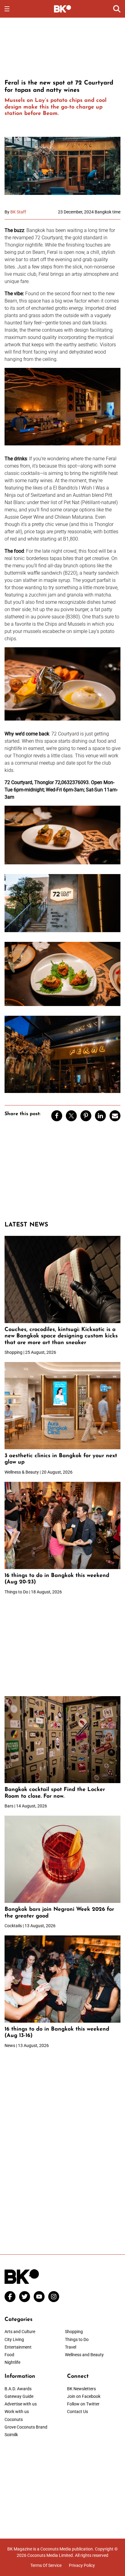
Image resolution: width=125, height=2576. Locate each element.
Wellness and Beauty (84, 2355)
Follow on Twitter (83, 2404)
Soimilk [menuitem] (11, 2435)
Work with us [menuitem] (17, 2412)
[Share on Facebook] (57, 1116)
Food (9, 2355)
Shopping (74, 2332)
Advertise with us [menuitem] (21, 2404)
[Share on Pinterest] (86, 1116)
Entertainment (18, 2347)
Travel (71, 2347)
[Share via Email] (115, 1116)
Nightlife (12, 2362)
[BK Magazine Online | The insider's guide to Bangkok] (63, 9)
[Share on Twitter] (71, 1116)
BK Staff (18, 212)
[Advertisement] (62, 47)
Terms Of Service (46, 2565)
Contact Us (78, 2412)
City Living (14, 2339)
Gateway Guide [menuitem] (19, 2396)
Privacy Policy (82, 2565)
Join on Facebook (84, 2396)
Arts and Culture (20, 2332)
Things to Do (77, 2339)
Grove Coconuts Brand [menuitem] (26, 2427)
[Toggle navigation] (7, 9)
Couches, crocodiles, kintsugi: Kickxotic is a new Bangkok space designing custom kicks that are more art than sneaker (61, 1336)
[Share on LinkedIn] (100, 1116)
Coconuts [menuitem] (14, 2419)
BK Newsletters (81, 2389)
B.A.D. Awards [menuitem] (18, 2389)
